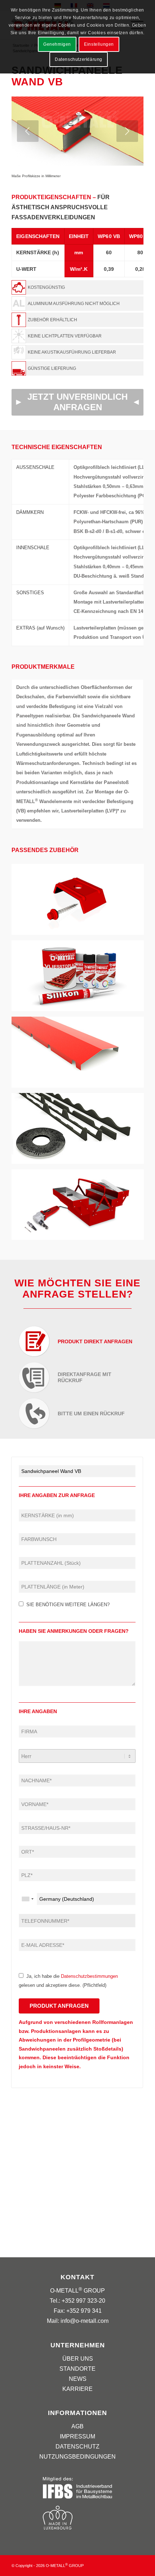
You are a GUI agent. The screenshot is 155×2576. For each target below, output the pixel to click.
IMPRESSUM (77, 2436)
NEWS (78, 2379)
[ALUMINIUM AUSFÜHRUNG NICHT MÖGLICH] (77, 304)
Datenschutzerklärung (79, 59)
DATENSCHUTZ (77, 2447)
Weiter (127, 131)
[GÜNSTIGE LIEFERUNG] (77, 368)
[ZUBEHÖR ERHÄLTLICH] (77, 320)
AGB (77, 2426)
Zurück (28, 131)
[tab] (77, 1340)
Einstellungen (99, 44)
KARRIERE (77, 2389)
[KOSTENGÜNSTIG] (77, 287)
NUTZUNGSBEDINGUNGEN (77, 2457)
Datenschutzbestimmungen (89, 1976)
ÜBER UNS (78, 2359)
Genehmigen (57, 44)
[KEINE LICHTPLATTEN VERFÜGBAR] (77, 336)
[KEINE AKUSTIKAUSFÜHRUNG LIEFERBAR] (77, 352)
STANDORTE (77, 2369)
